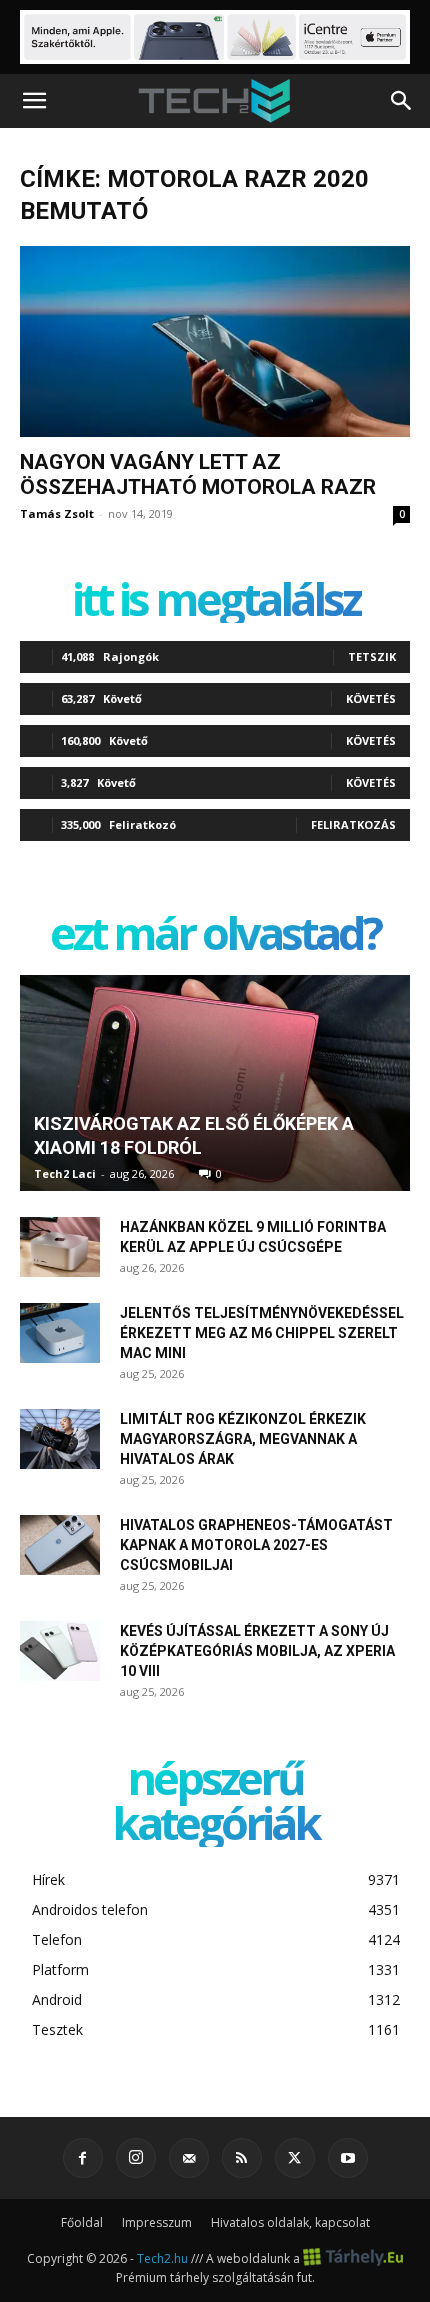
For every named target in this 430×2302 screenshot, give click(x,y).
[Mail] (189, 2158)
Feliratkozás (353, 824)
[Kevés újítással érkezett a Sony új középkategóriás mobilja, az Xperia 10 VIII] (60, 1651)
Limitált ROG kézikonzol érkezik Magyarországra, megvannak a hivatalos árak (243, 1439)
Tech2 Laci (65, 1173)
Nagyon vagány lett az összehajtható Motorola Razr (198, 474)
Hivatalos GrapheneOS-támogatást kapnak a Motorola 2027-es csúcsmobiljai (256, 1545)
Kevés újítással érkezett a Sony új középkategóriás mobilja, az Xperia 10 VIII (257, 1651)
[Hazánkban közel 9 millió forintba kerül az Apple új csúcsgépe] (60, 1247)
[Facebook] (83, 2158)
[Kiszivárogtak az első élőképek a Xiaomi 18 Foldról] (215, 1083)
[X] (295, 2158)
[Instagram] (136, 2158)
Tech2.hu (162, 2257)
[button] (34, 101)
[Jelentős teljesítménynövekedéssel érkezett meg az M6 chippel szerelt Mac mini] (60, 1333)
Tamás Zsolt (57, 513)
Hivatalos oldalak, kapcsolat (290, 2222)
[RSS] (242, 2158)
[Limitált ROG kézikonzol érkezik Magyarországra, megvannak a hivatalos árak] (60, 1439)
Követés (371, 698)
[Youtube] (348, 2158)
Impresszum (157, 2222)
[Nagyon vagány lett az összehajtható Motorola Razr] (215, 341)
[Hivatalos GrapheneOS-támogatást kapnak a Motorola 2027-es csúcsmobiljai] (60, 1545)
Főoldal (82, 2222)
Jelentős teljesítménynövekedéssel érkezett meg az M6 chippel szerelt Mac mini (262, 1333)
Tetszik (372, 656)
